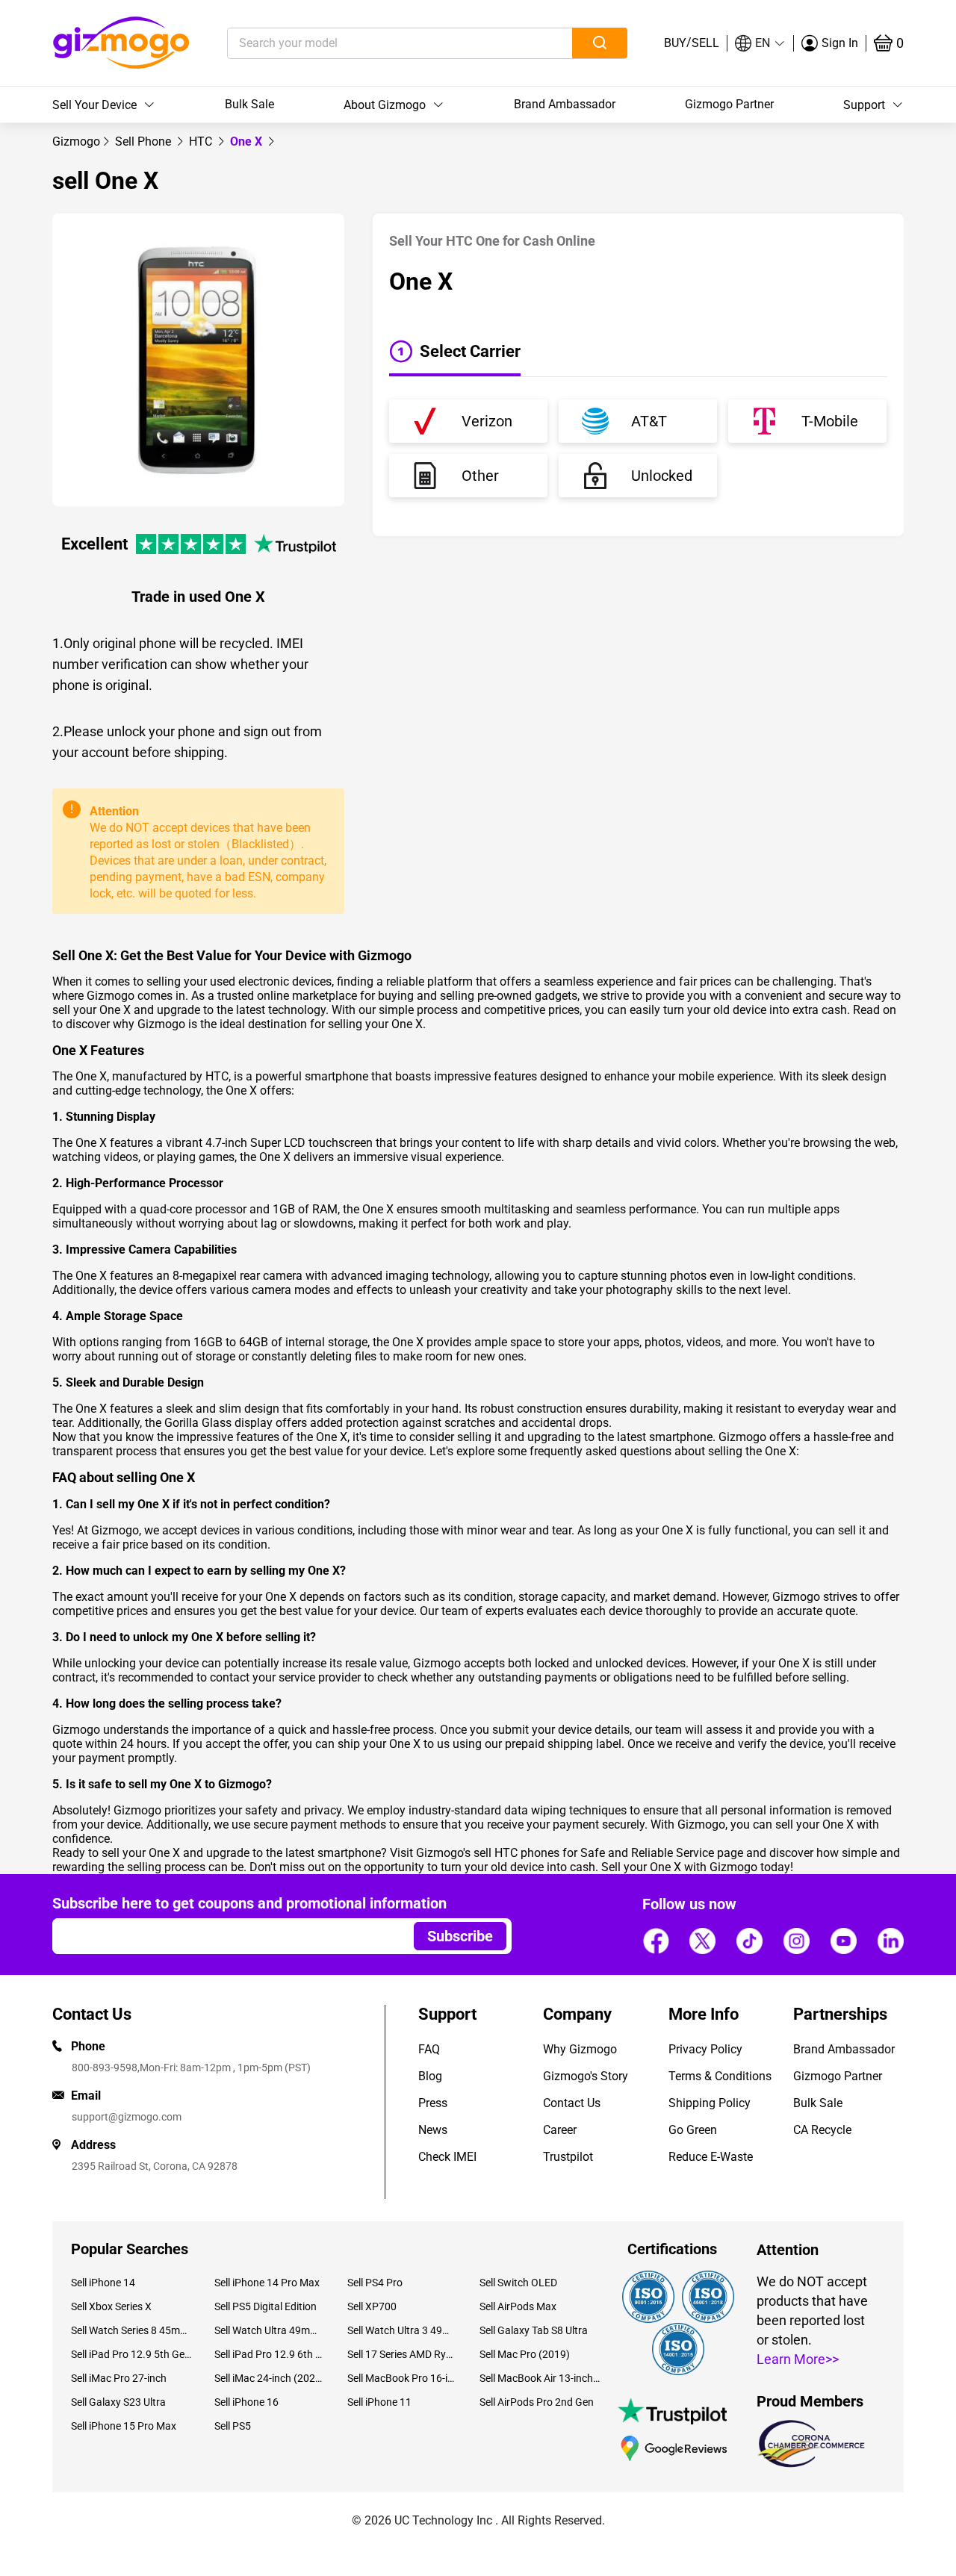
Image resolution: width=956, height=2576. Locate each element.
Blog (430, 2076)
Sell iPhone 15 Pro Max (124, 2426)
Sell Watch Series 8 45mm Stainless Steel (131, 2330)
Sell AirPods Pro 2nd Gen (537, 2402)
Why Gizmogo (580, 2049)
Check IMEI (447, 2157)
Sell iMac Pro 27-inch (119, 2378)
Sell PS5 (233, 2426)
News (433, 2130)
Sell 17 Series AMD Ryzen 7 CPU (402, 2354)
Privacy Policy (705, 2049)
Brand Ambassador (565, 104)
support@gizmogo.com (127, 2117)
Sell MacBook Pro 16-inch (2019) (402, 2378)
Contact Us (572, 2103)
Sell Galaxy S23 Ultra (118, 2402)
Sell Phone (145, 141)
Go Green (693, 2130)
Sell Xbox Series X (111, 2306)
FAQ (429, 2049)
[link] (76, 141)
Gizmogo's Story (586, 2076)
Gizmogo (76, 141)
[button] (760, 43)
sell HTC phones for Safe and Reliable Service (594, 1853)
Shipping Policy (710, 2103)
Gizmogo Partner (729, 104)
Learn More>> (798, 2359)
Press (433, 2103)
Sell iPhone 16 (246, 2402)
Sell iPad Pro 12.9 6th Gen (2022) (269, 2354)
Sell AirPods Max (518, 2306)
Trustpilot (568, 2157)
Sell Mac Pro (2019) (525, 2354)
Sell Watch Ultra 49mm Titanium (269, 2330)
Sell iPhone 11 (379, 2402)
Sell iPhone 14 (103, 2283)
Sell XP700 (372, 2306)
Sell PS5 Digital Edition (266, 2306)
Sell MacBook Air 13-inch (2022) (540, 2378)
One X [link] (248, 141)
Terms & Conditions (720, 2076)
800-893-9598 (105, 2068)
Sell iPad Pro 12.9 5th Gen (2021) (131, 2354)
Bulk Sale (249, 104)
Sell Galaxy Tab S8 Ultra (534, 2330)
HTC (202, 141)
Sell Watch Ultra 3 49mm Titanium (402, 2330)
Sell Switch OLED (518, 2283)
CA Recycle (822, 2130)
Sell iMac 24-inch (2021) (269, 2378)
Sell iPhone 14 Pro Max (267, 2283)
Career (560, 2130)
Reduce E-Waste (711, 2157)
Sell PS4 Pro (375, 2283)
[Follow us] (656, 1941)
